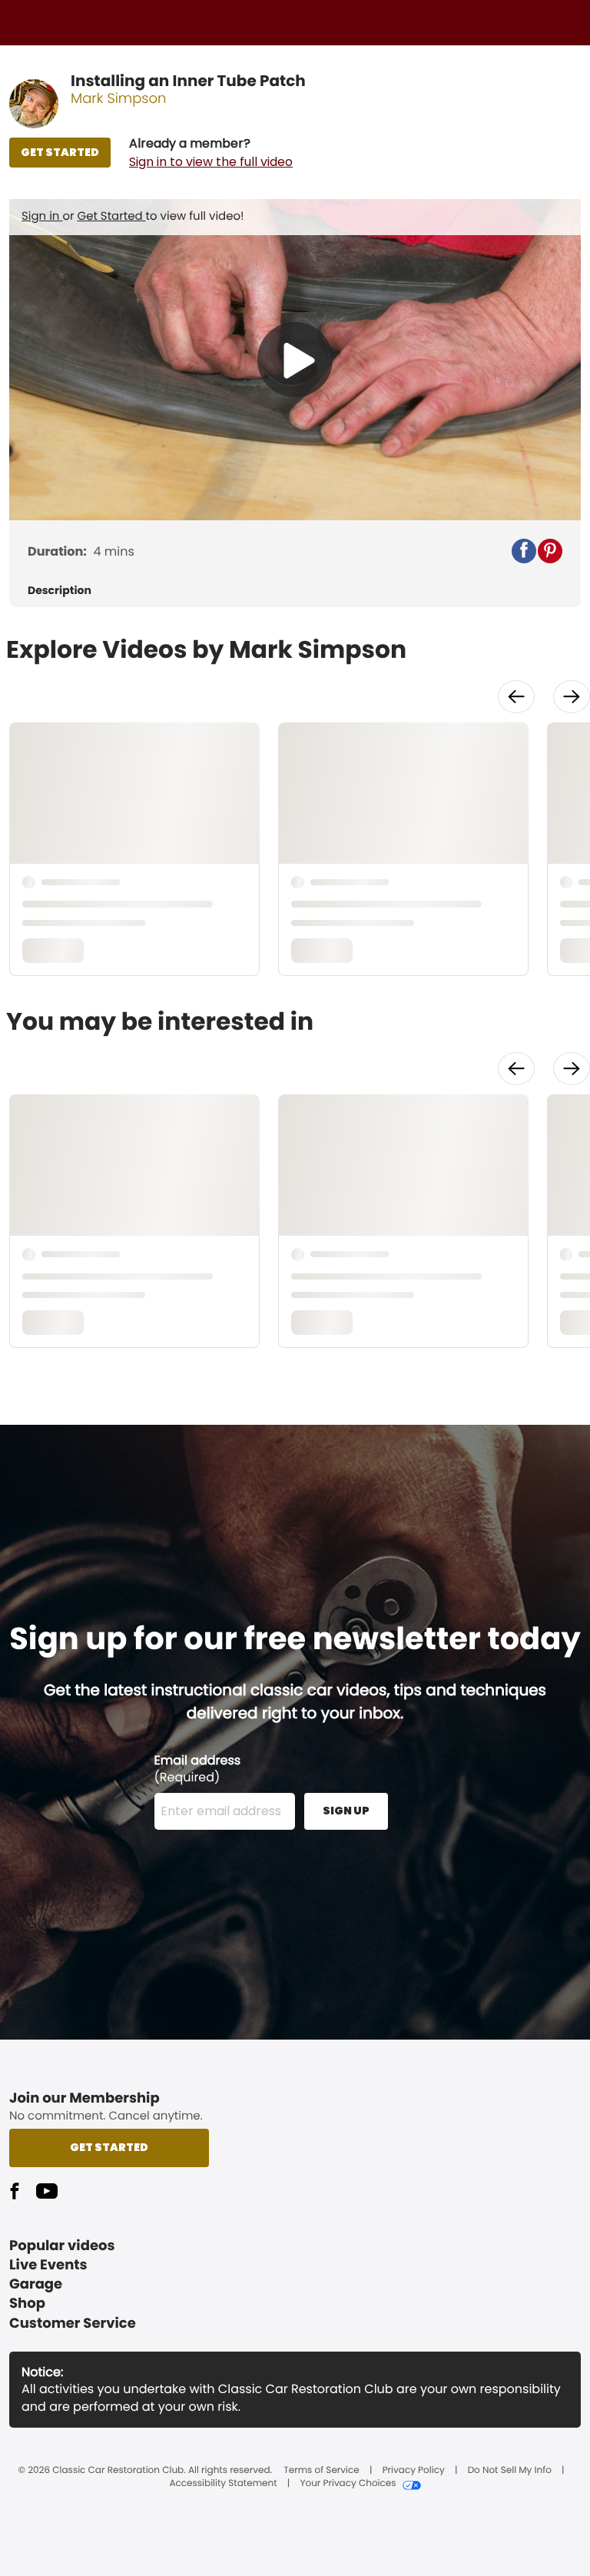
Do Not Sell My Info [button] (510, 2471)
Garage (36, 2284)
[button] (211, 153)
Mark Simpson (119, 99)
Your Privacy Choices (348, 2484)
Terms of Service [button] (321, 2471)
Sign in (42, 216)
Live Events (48, 2265)
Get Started (112, 216)
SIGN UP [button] (346, 1811)
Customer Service (73, 2324)
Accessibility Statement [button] (223, 2484)
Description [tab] (60, 591)
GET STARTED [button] (60, 152)
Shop (27, 2304)
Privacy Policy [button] (414, 2471)
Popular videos (62, 2246)
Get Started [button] (109, 2147)
